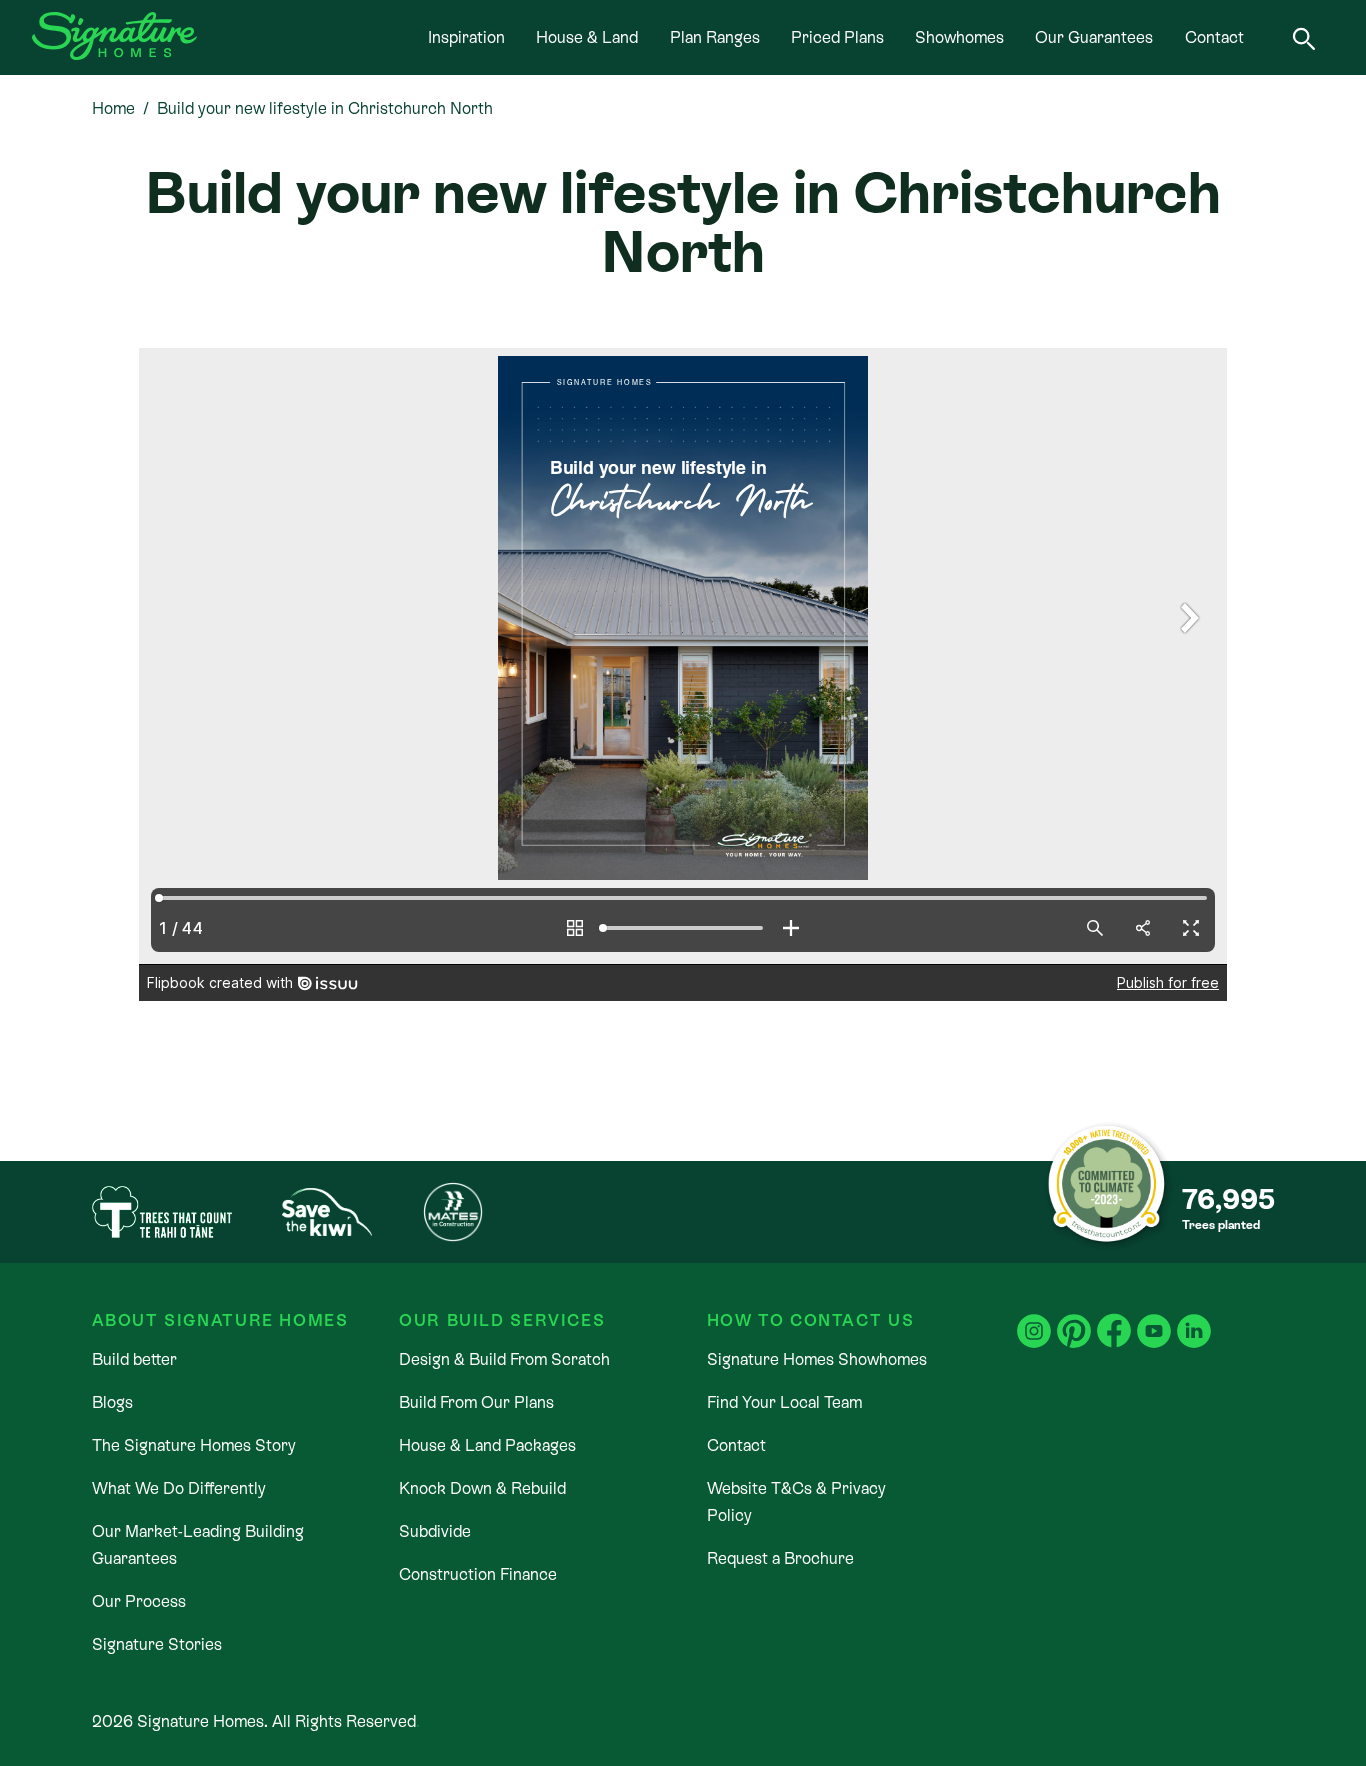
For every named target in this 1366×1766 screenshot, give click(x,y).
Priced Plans (837, 37)
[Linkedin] (1194, 1319)
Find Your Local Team (784, 1402)
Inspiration (466, 37)
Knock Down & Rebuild (482, 1488)
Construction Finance (478, 1574)
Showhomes (959, 37)
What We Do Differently (179, 1488)
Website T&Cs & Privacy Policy (796, 1502)
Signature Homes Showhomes (817, 1359)
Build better (134, 1359)
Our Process (139, 1601)
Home (113, 108)
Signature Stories (157, 1644)
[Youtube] (1154, 1319)
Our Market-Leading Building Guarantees (198, 1545)
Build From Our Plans (476, 1402)
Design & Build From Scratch (504, 1359)
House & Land (587, 37)
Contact (1214, 37)
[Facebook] (1114, 1319)
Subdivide (435, 1531)
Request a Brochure (780, 1558)
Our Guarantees (1094, 37)
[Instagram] (1034, 1319)
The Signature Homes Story (194, 1445)
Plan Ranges (715, 37)
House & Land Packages (487, 1445)
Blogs (112, 1402)
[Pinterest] (1074, 1319)
